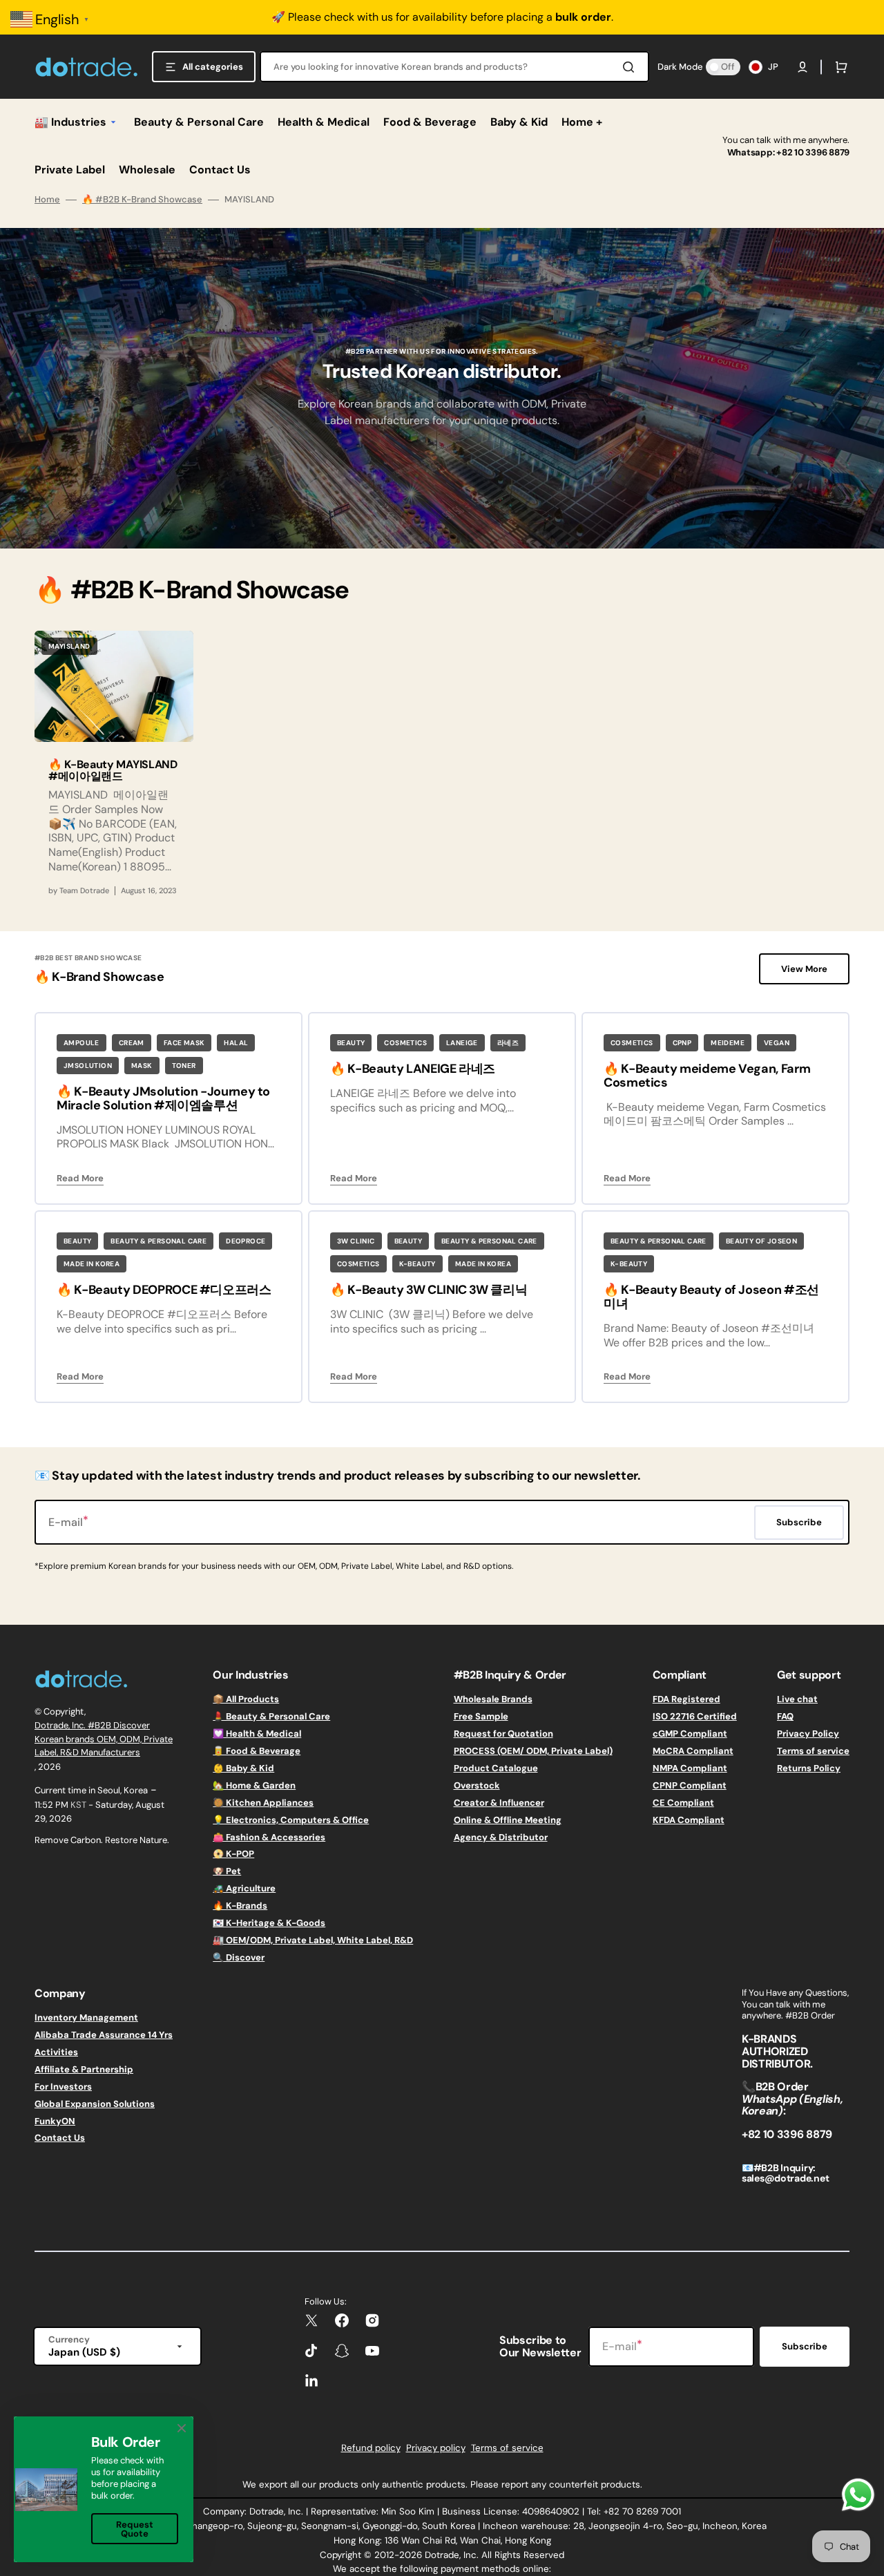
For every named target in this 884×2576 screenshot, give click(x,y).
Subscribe (805, 2346)
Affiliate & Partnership (84, 2069)
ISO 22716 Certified (695, 1716)
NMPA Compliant (690, 1768)
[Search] (631, 67)
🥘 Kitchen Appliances (263, 1803)
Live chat (797, 1699)
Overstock (477, 1785)
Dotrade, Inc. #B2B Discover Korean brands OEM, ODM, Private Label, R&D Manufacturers (104, 1739)
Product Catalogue (496, 1768)
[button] (803, 67)
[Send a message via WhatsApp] (858, 2495)
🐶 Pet (227, 1871)
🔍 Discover (239, 1957)
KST (78, 1805)
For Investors (63, 2087)
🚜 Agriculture (244, 1888)
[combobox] (454, 67)
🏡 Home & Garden (254, 1785)
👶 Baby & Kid (243, 1768)
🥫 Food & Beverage (257, 1751)
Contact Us (60, 2138)
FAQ (785, 1716)
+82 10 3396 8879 (813, 152)
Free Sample (481, 1716)
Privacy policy (436, 2448)
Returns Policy (809, 1768)
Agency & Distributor (501, 1837)
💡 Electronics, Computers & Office (291, 1820)
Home (47, 200)
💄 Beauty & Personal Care (271, 1716)
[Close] (182, 2428)
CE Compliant (683, 1803)
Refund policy (371, 2448)
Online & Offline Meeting (508, 1820)
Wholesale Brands (493, 1699)
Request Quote (135, 2529)
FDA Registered (686, 1699)
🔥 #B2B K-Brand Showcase (142, 200)
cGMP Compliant (690, 1734)
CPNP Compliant (690, 1785)
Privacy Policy (808, 1734)
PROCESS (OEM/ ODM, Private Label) (533, 1751)
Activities (56, 2052)
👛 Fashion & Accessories (269, 1837)
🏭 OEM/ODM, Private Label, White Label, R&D (313, 1940)
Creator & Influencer (499, 1803)
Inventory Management (86, 2018)
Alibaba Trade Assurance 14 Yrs (104, 2035)
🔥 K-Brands (240, 1906)
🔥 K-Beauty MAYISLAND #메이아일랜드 (113, 771)
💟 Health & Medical (257, 1734)
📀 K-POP (233, 1854)
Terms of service (813, 1751)
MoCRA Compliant (693, 1751)
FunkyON (55, 2121)
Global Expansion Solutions (95, 2104)
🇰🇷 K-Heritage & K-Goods (269, 1923)
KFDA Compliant (689, 1820)
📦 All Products (246, 1699)
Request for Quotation (503, 1734)
